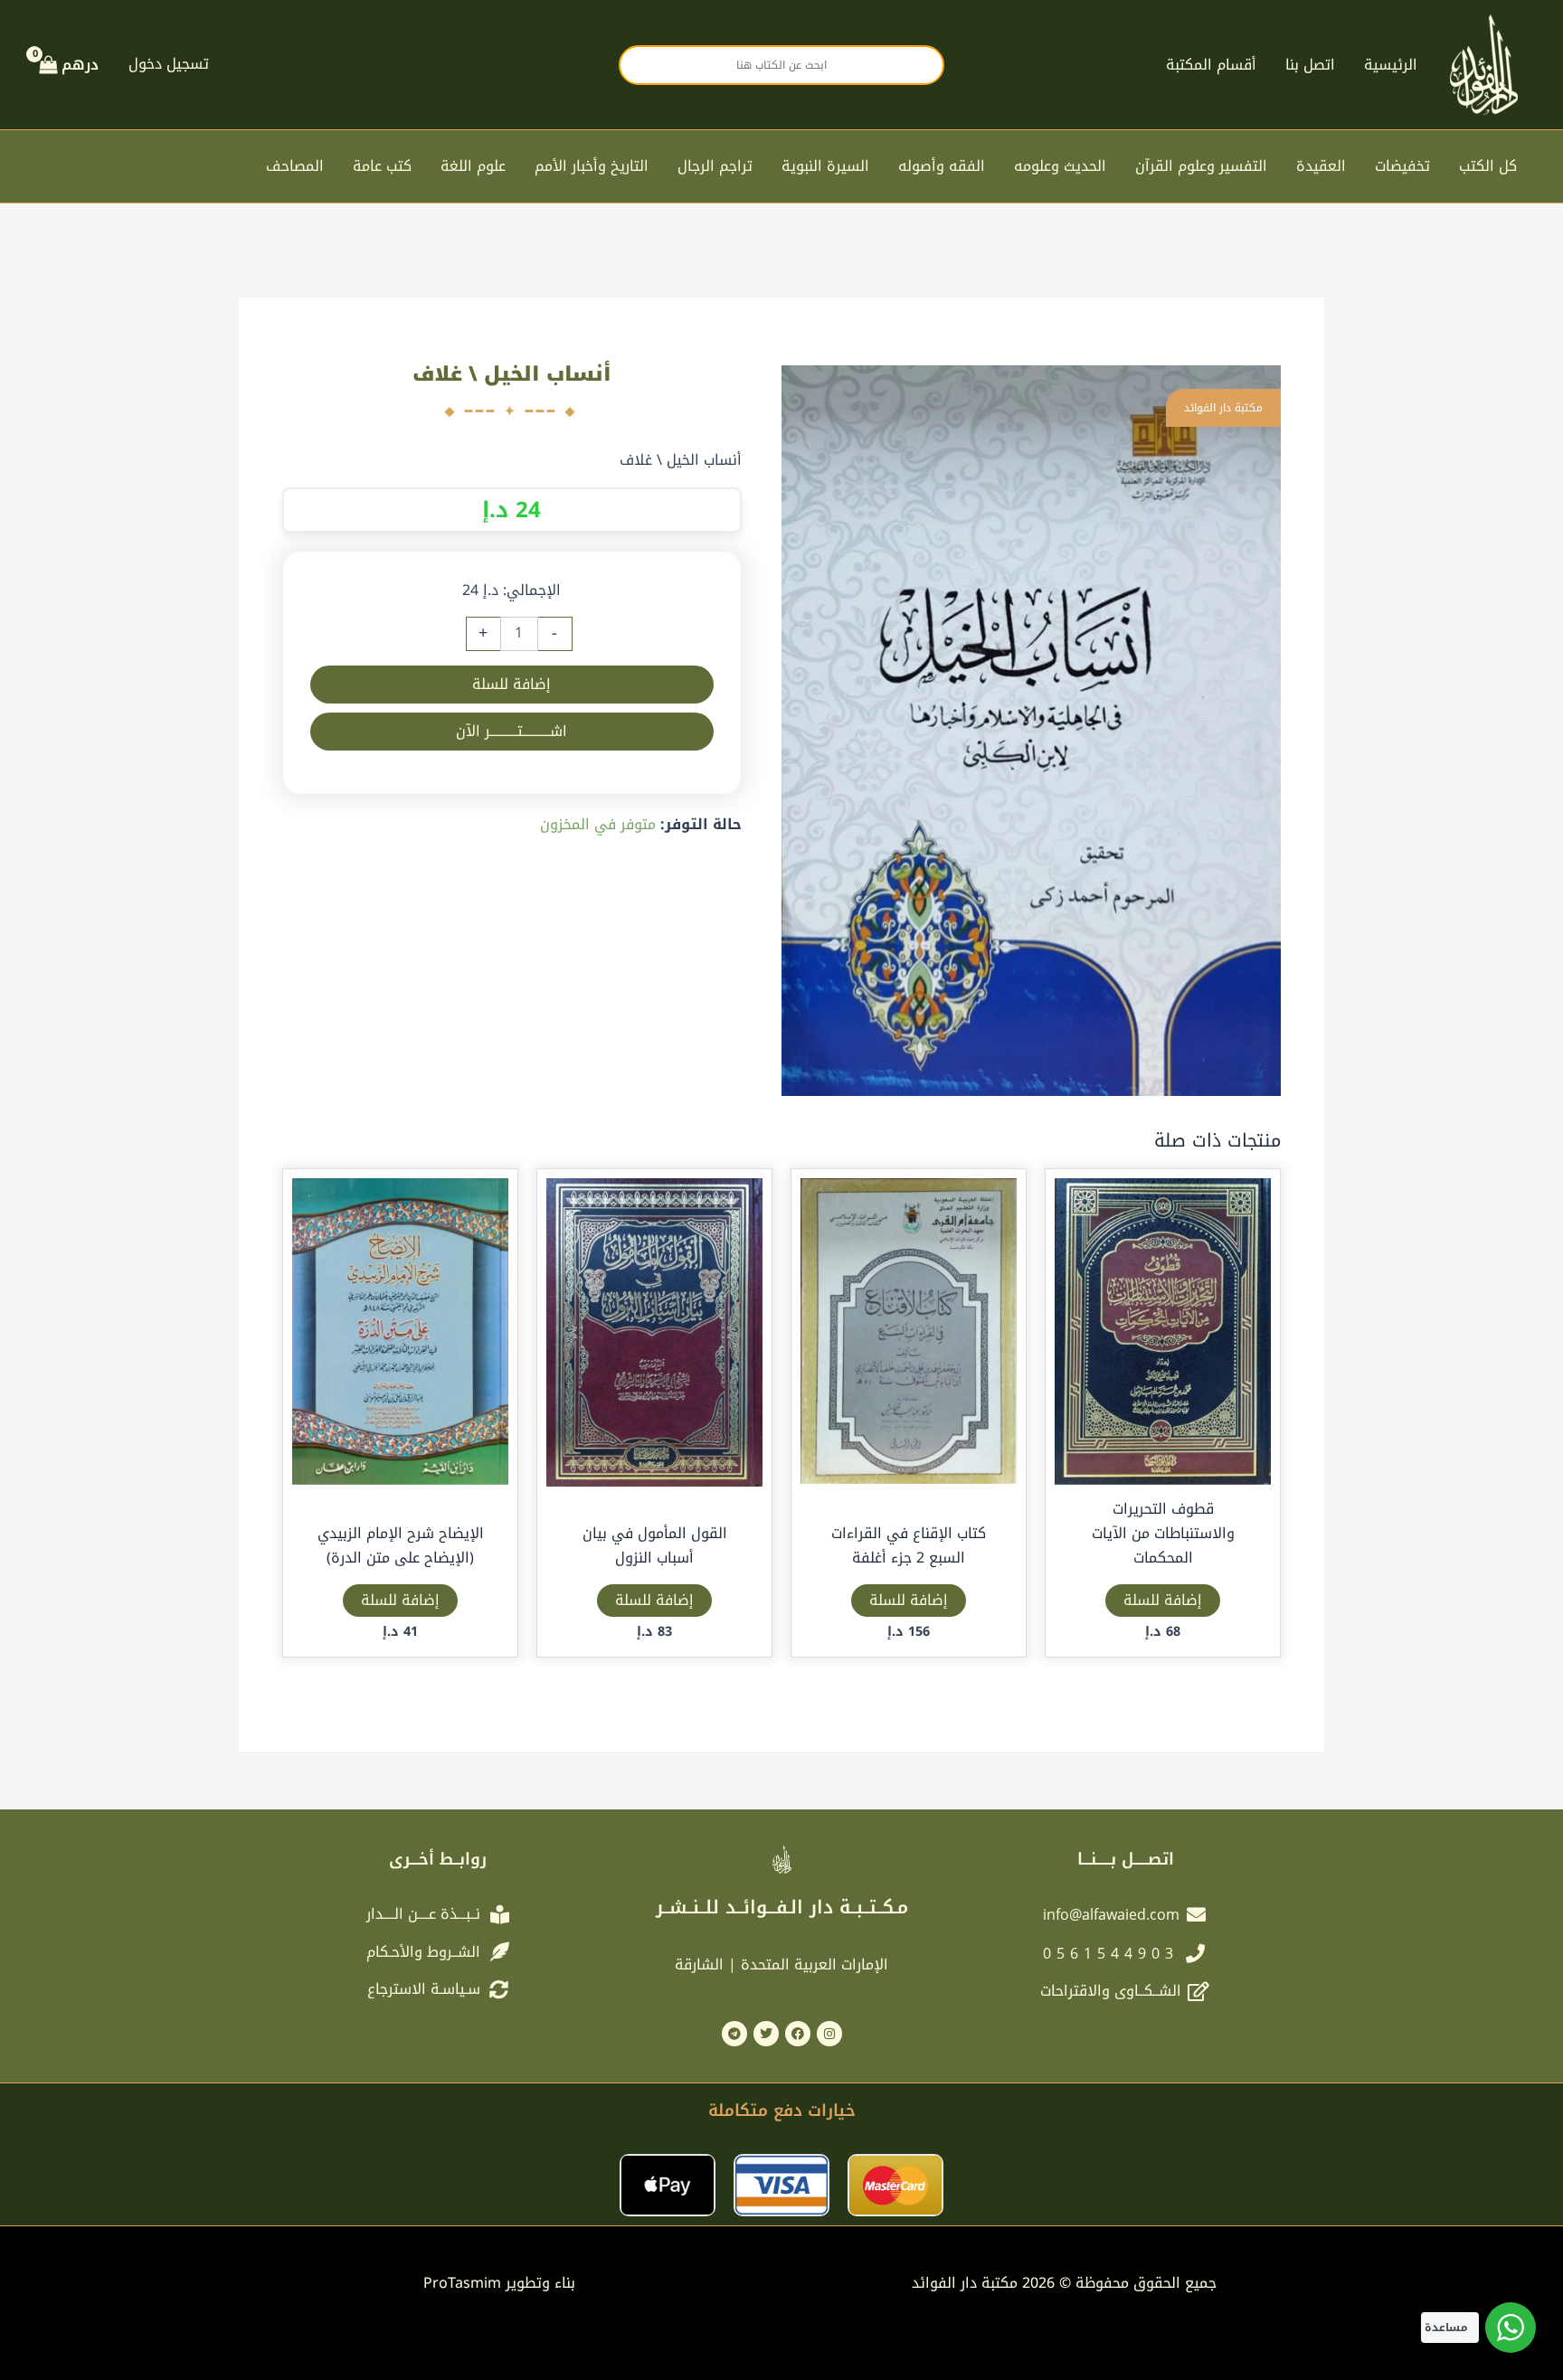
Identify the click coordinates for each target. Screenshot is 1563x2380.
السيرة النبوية (825, 166)
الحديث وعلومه (1060, 166)
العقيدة (1321, 166)
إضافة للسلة (512, 684)
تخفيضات (1402, 166)
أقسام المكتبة (1211, 65)
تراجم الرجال (715, 166)
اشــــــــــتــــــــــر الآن (512, 731)
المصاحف (295, 166)
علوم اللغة (473, 166)
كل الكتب (1488, 166)
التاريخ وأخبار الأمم (592, 166)
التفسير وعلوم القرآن (1201, 166)
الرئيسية (1391, 65)
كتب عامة (382, 166)
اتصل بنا (1310, 65)
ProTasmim (499, 2283)
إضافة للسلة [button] (1163, 1600)
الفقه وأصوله (942, 166)
